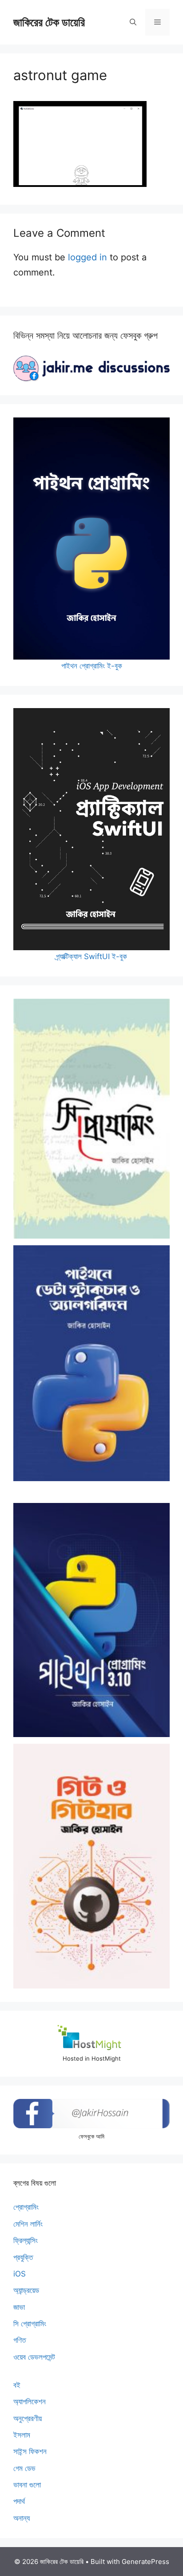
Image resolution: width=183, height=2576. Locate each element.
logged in (88, 257)
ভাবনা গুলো (27, 2485)
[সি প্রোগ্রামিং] (91, 1119)
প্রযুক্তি (23, 2257)
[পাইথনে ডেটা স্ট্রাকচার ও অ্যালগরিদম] (91, 1363)
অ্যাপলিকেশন (30, 2402)
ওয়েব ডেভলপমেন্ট (34, 2357)
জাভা (19, 2307)
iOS (20, 2274)
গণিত (20, 2340)
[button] (133, 22)
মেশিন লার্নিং (28, 2224)
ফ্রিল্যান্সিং (26, 2240)
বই (17, 2385)
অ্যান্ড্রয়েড (26, 2290)
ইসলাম (22, 2435)
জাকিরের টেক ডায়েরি (49, 22)
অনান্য (22, 2518)
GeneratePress (145, 2562)
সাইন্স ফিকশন (30, 2451)
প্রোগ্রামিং (26, 2207)
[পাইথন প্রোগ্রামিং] (91, 1620)
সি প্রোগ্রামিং (30, 2324)
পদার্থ (19, 2501)
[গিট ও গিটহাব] (91, 1866)
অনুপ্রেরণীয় (28, 2418)
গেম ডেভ (24, 2468)
